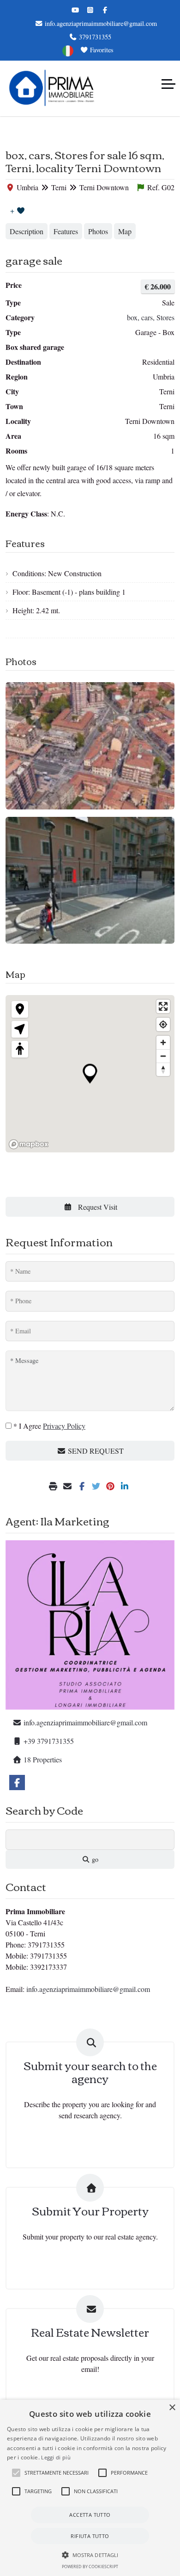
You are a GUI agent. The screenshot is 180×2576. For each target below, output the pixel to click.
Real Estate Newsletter (90, 2332)
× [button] (172, 2408)
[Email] (69, 1486)
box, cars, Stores (151, 317)
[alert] (90, 2488)
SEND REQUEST (95, 1451)
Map (125, 231)
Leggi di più (56, 2457)
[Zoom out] (163, 1056)
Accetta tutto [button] (90, 2515)
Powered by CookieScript (90, 2567)
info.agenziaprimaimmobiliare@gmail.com (100, 23)
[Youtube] (75, 10)
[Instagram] (90, 10)
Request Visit (97, 1207)
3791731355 (94, 37)
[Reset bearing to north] (163, 1069)
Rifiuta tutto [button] (90, 2536)
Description (27, 231)
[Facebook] (105, 10)
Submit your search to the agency (90, 2072)
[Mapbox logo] (29, 1144)
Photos (98, 231)
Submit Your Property (90, 2211)
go (94, 1859)
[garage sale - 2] (90, 880)
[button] (16, 2473)
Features (66, 231)
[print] (54, 1486)
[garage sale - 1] (90, 746)
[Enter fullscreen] (163, 1006)
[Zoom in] (163, 1042)
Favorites (101, 50)
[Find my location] (163, 1024)
